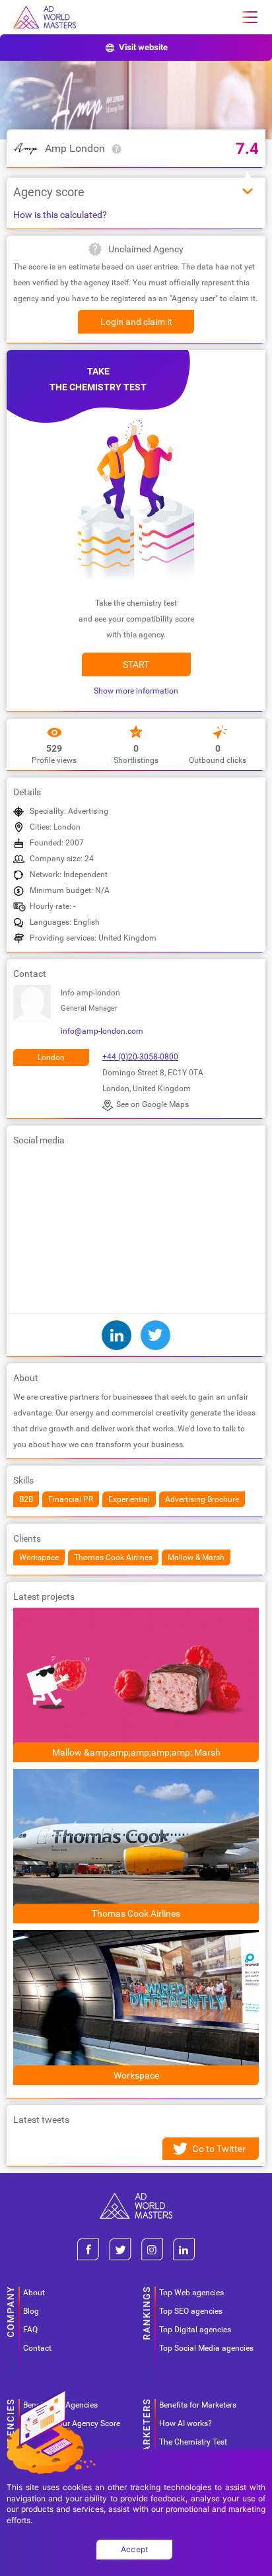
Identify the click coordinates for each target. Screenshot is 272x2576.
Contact (37, 2348)
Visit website (143, 47)
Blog (31, 2311)
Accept (135, 2549)
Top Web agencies (191, 2293)
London (51, 1057)
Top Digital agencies (195, 2330)
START (136, 664)
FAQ (30, 2330)
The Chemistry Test (193, 2442)
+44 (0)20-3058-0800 (140, 1057)
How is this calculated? (60, 215)
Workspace (136, 2075)
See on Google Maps (153, 1104)
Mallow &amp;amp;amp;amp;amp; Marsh (136, 1752)
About (34, 2293)
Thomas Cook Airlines (136, 1914)
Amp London (75, 148)
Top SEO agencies (191, 2311)
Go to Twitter (219, 2149)
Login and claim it (136, 322)
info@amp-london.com (102, 1031)
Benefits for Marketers (198, 2405)
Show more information (136, 691)
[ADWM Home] (136, 2198)
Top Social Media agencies (206, 2348)
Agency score (49, 192)
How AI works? (186, 2423)
